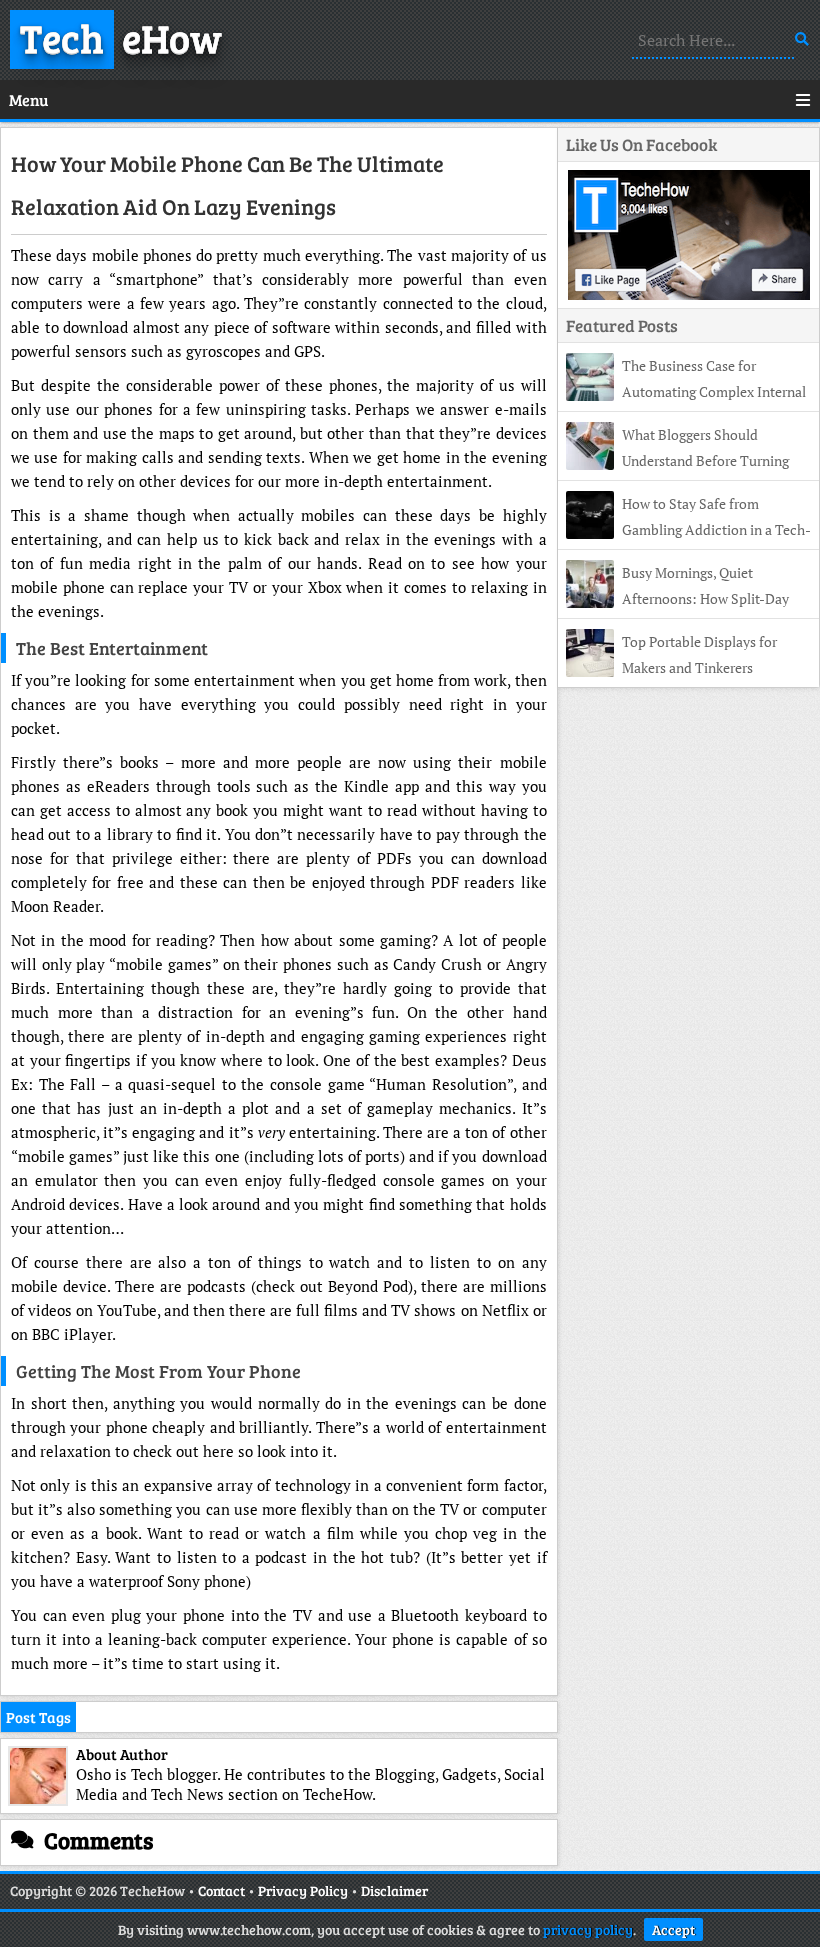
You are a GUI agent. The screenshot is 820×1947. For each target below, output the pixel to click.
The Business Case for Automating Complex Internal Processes (686, 391)
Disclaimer (394, 1890)
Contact (221, 1890)
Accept (673, 1929)
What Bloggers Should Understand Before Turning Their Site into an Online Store (677, 460)
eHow (121, 37)
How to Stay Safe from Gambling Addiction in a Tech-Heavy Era (688, 529)
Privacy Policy (303, 1890)
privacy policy (588, 1929)
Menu (28, 99)
